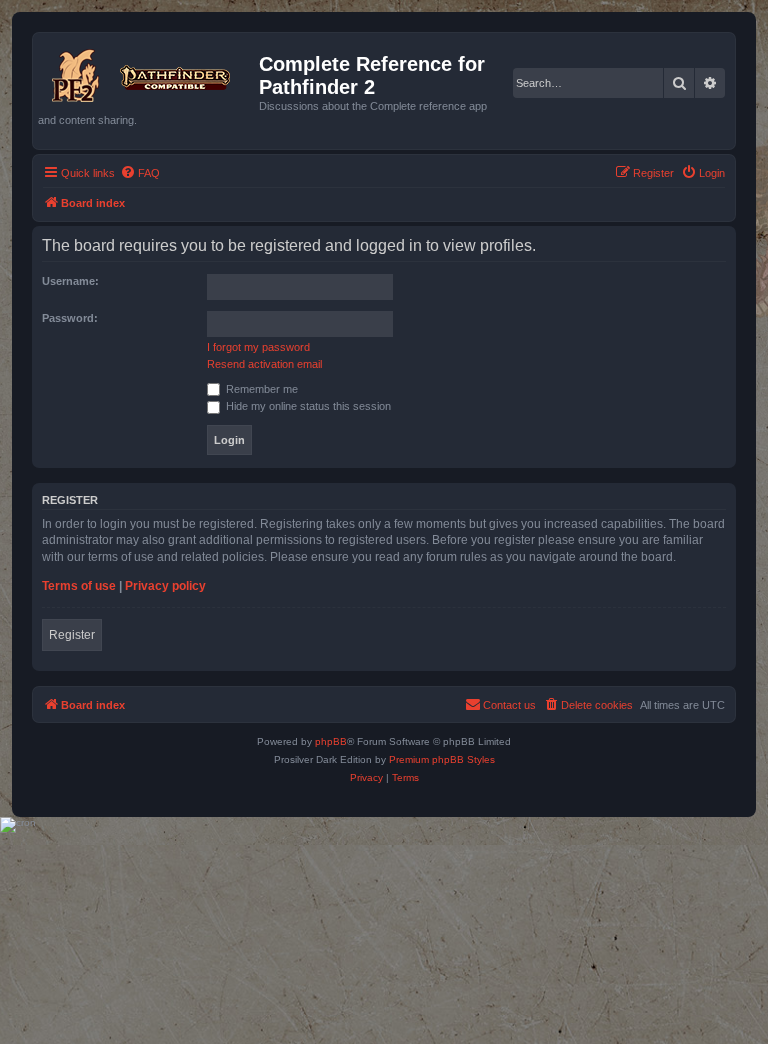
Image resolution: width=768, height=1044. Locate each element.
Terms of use (79, 586)
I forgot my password (258, 347)
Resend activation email (264, 364)
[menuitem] (140, 173)
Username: (70, 281)
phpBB (331, 741)
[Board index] (148, 72)
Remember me (260, 389)
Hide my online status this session (307, 406)
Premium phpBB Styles (442, 759)
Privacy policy (165, 586)
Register (72, 635)
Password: (70, 318)
